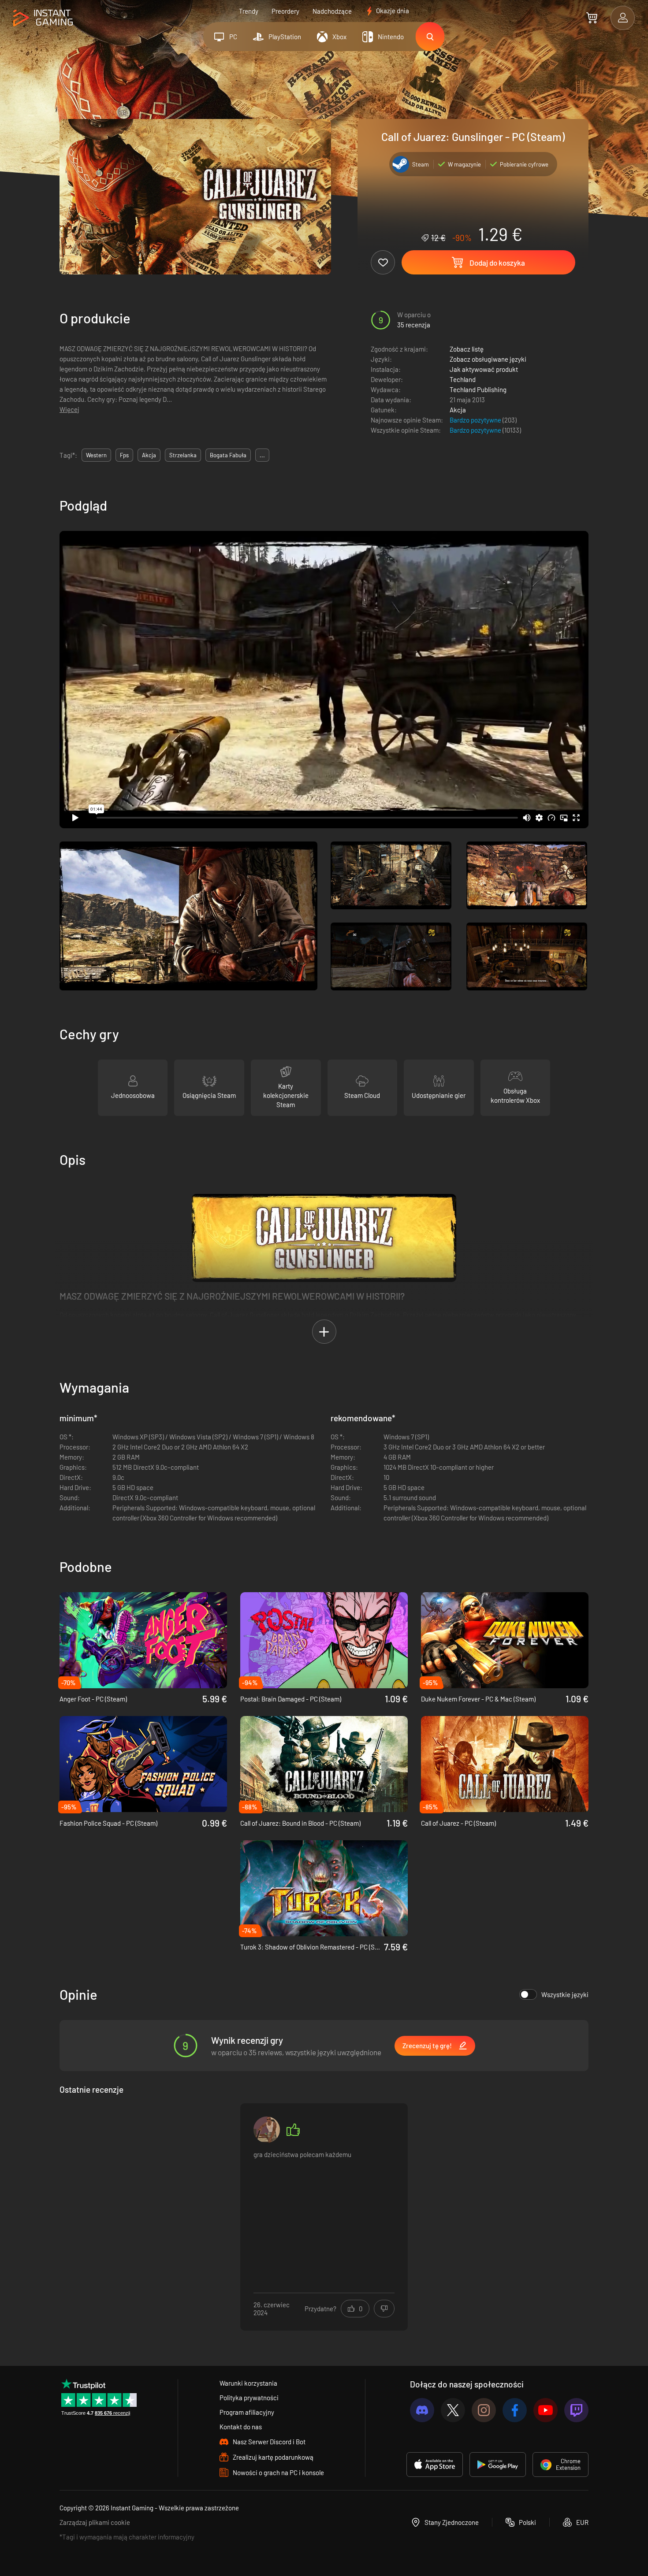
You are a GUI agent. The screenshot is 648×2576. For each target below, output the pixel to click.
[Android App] (498, 2465)
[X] (453, 2410)
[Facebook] (515, 2410)
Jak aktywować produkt (484, 369)
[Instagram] (484, 2410)
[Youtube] (546, 2410)
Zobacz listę (467, 349)
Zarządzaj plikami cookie (95, 2522)
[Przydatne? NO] (384, 2309)
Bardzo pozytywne (476, 420)
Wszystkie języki (565, 1994)
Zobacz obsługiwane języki (488, 359)
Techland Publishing (478, 389)
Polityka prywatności (249, 2398)
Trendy (249, 11)
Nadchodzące (332, 11)
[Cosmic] (267, 2130)
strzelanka (183, 455)
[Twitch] (576, 2410)
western (96, 455)
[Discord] (422, 2410)
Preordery (285, 11)
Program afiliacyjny (247, 2412)
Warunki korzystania (248, 2383)
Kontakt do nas (241, 2427)
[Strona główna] (43, 18)
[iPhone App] (435, 2465)
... (262, 455)
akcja (149, 455)
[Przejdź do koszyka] (592, 18)
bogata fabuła (228, 455)
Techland (463, 379)
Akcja (458, 410)
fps (124, 455)
